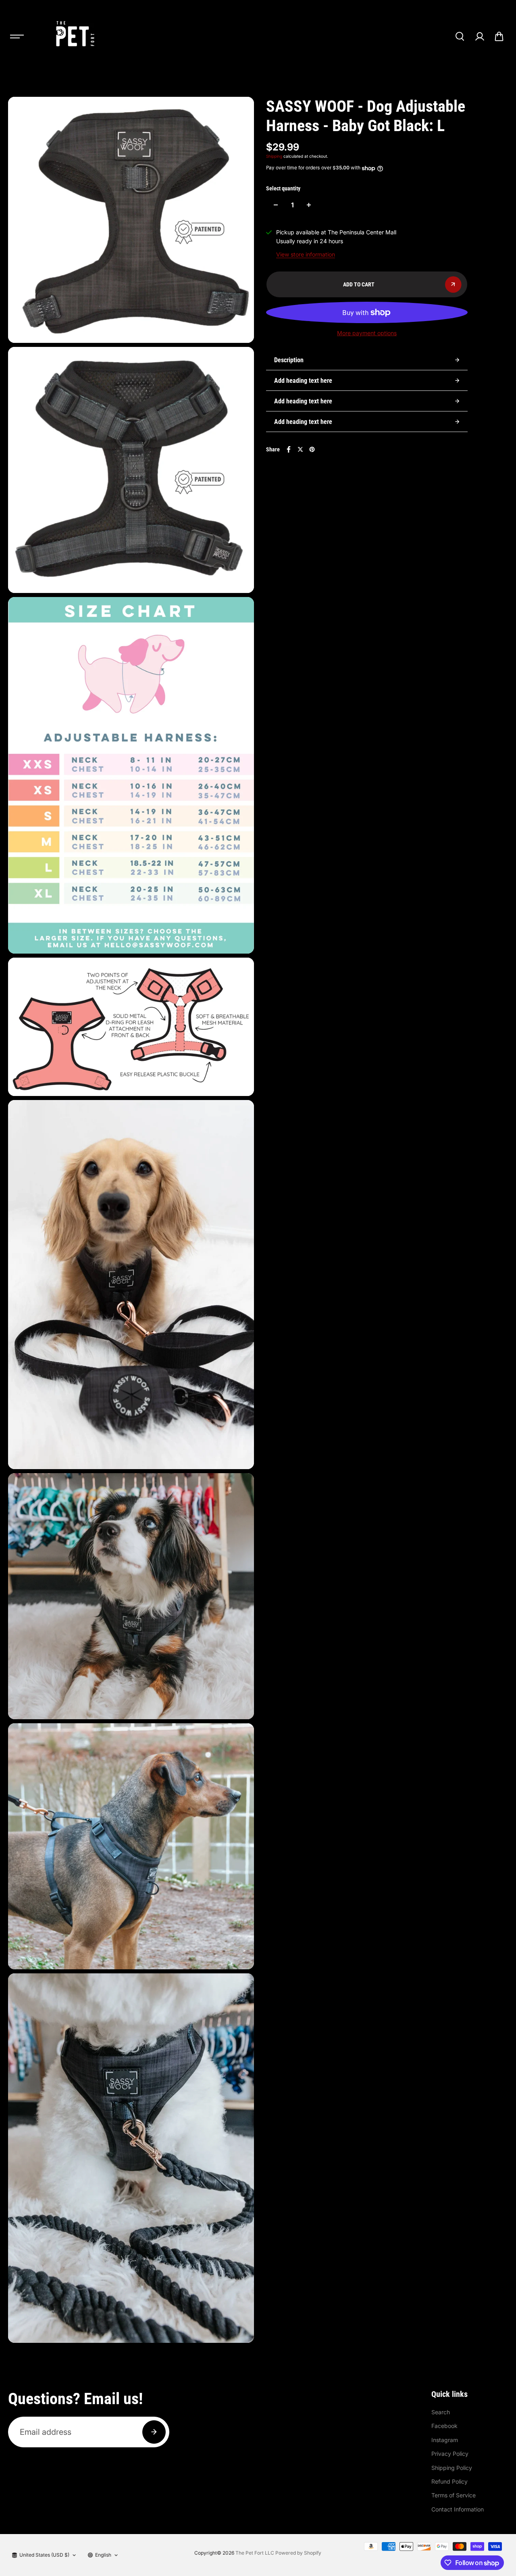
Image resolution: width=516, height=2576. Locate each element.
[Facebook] (289, 449)
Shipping (274, 156)
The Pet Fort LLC (255, 2553)
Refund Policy (449, 2481)
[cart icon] (499, 36)
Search (441, 2412)
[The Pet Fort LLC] (74, 36)
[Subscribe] (154, 2432)
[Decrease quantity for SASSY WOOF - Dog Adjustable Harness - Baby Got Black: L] (276, 205)
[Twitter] (300, 449)
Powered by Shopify (298, 2553)
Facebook (444, 2426)
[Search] (460, 36)
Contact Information (458, 2509)
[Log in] (479, 36)
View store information (306, 254)
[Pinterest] (312, 449)
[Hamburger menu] (17, 36)
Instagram (445, 2440)
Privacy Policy (450, 2454)
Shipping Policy (452, 2468)
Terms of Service (454, 2495)
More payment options (367, 333)
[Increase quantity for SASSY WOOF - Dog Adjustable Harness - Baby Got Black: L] (309, 205)
